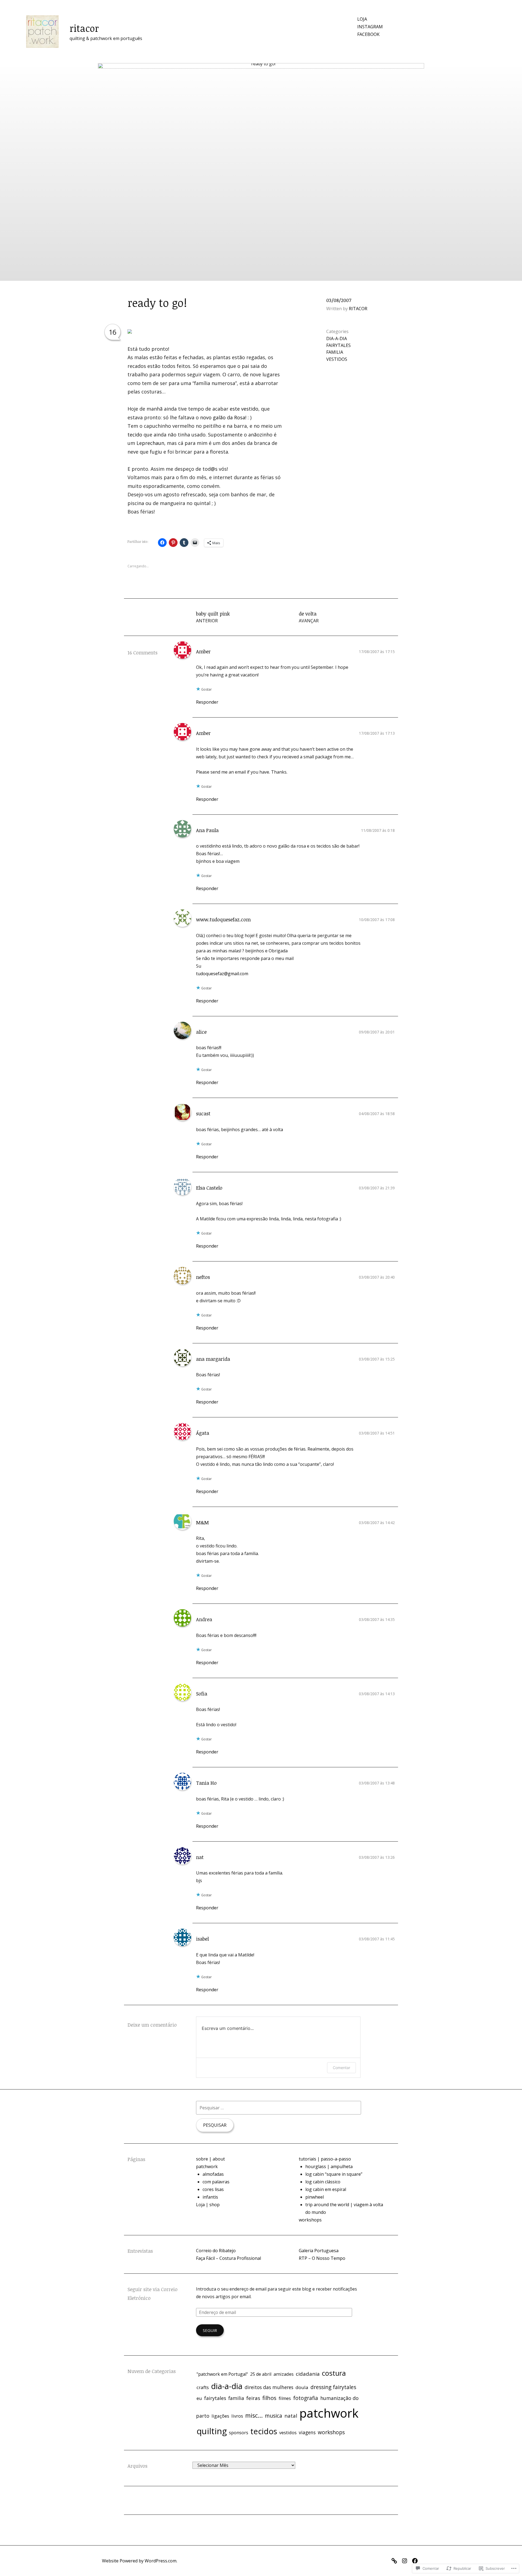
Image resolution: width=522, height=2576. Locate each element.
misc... (254, 2415)
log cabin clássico (323, 2182)
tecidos (264, 2431)
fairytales (338, 345)
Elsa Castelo (209, 1188)
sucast (203, 1113)
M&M (202, 1522)
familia (335, 352)
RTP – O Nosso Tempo (322, 2258)
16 (113, 332)
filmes (285, 2398)
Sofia (202, 1694)
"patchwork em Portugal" (222, 2374)
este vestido (244, 409)
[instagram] (406, 2560)
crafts (203, 2387)
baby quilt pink (213, 617)
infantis (210, 2197)
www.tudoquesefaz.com (223, 919)
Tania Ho (206, 1783)
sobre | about (210, 2159)
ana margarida (213, 1359)
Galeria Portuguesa (319, 2251)
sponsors (239, 2433)
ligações (220, 2416)
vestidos (337, 359)
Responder (207, 702)
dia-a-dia (337, 338)
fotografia (306, 2398)
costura (334, 2373)
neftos (203, 1277)
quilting (212, 2431)
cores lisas (213, 2189)
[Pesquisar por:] (279, 2108)
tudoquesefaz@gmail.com (222, 974)
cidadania (308, 2374)
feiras (253, 2398)
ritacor (84, 28)
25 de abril (261, 2374)
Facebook (368, 34)
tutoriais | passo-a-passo (325, 2159)
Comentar (341, 2068)
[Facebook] (416, 2560)
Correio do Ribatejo (216, 2251)
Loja (362, 19)
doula (302, 2387)
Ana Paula (207, 830)
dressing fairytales (333, 2387)
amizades (284, 2374)
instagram (370, 27)
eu (199, 2398)
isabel (202, 1939)
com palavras (216, 2182)
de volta (309, 617)
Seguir (210, 2330)
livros (237, 2416)
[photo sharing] (130, 332)
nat (200, 1857)
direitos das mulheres (269, 2387)
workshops (310, 2220)
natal (291, 2416)
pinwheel (315, 2197)
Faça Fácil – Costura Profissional (229, 2258)
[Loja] (396, 2560)
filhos (269, 2398)
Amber (203, 651)
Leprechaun (150, 443)
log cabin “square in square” (334, 2174)
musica (274, 2416)
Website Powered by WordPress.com (139, 2561)
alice (201, 1032)
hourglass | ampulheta (329, 2166)
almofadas (213, 2174)
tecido (135, 435)
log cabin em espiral (326, 2189)
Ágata (203, 1433)
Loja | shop (208, 2205)
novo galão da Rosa (223, 417)
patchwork (207, 2166)
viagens (307, 2432)
